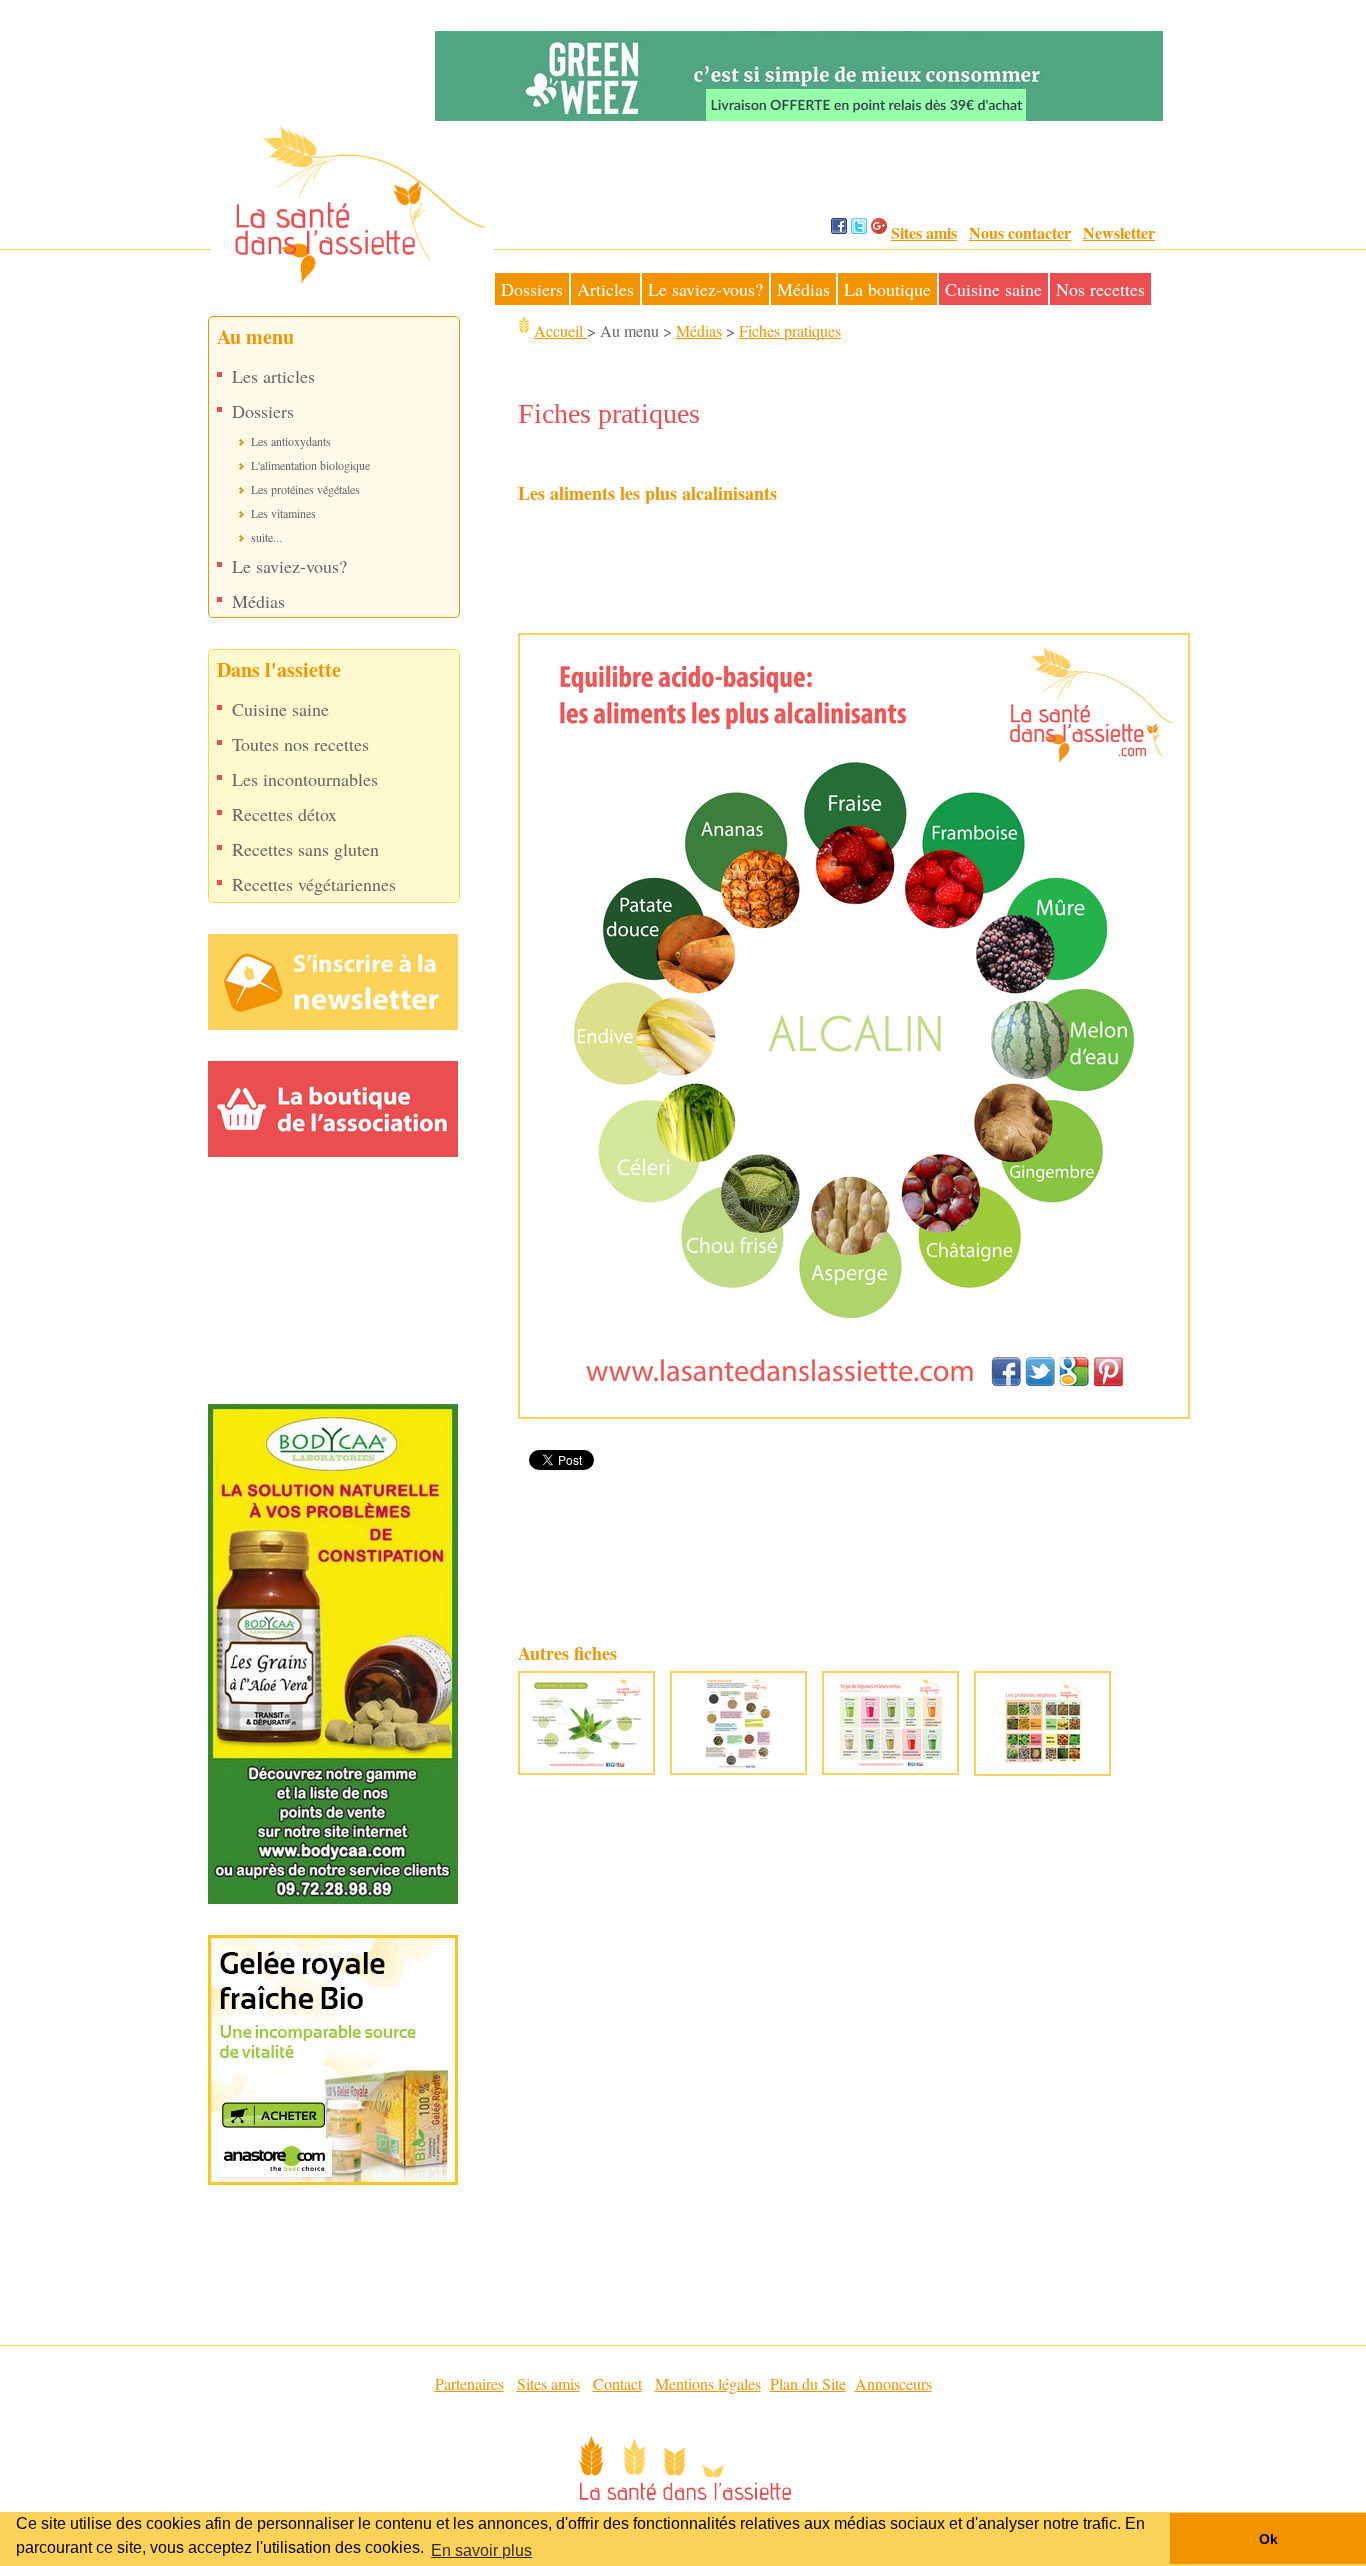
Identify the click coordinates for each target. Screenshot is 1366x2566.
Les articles (273, 376)
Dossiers (532, 289)
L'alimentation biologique (310, 465)
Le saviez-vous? (705, 289)
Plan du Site (808, 2383)
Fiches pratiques (790, 330)
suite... (266, 537)
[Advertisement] (828, 572)
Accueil (560, 330)
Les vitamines (283, 513)
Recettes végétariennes (314, 884)
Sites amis (924, 232)
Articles (605, 289)
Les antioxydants (291, 441)
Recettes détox (284, 814)
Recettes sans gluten (305, 849)
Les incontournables (305, 779)
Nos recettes (1100, 289)
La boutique (887, 289)
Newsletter (1119, 232)
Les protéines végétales (305, 489)
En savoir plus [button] (481, 2550)
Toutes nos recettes (300, 744)
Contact (617, 2383)
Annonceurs (893, 2383)
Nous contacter (1020, 232)
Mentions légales (708, 2383)
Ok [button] (1268, 2539)
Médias (803, 289)
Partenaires (469, 2383)
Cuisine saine (993, 289)
